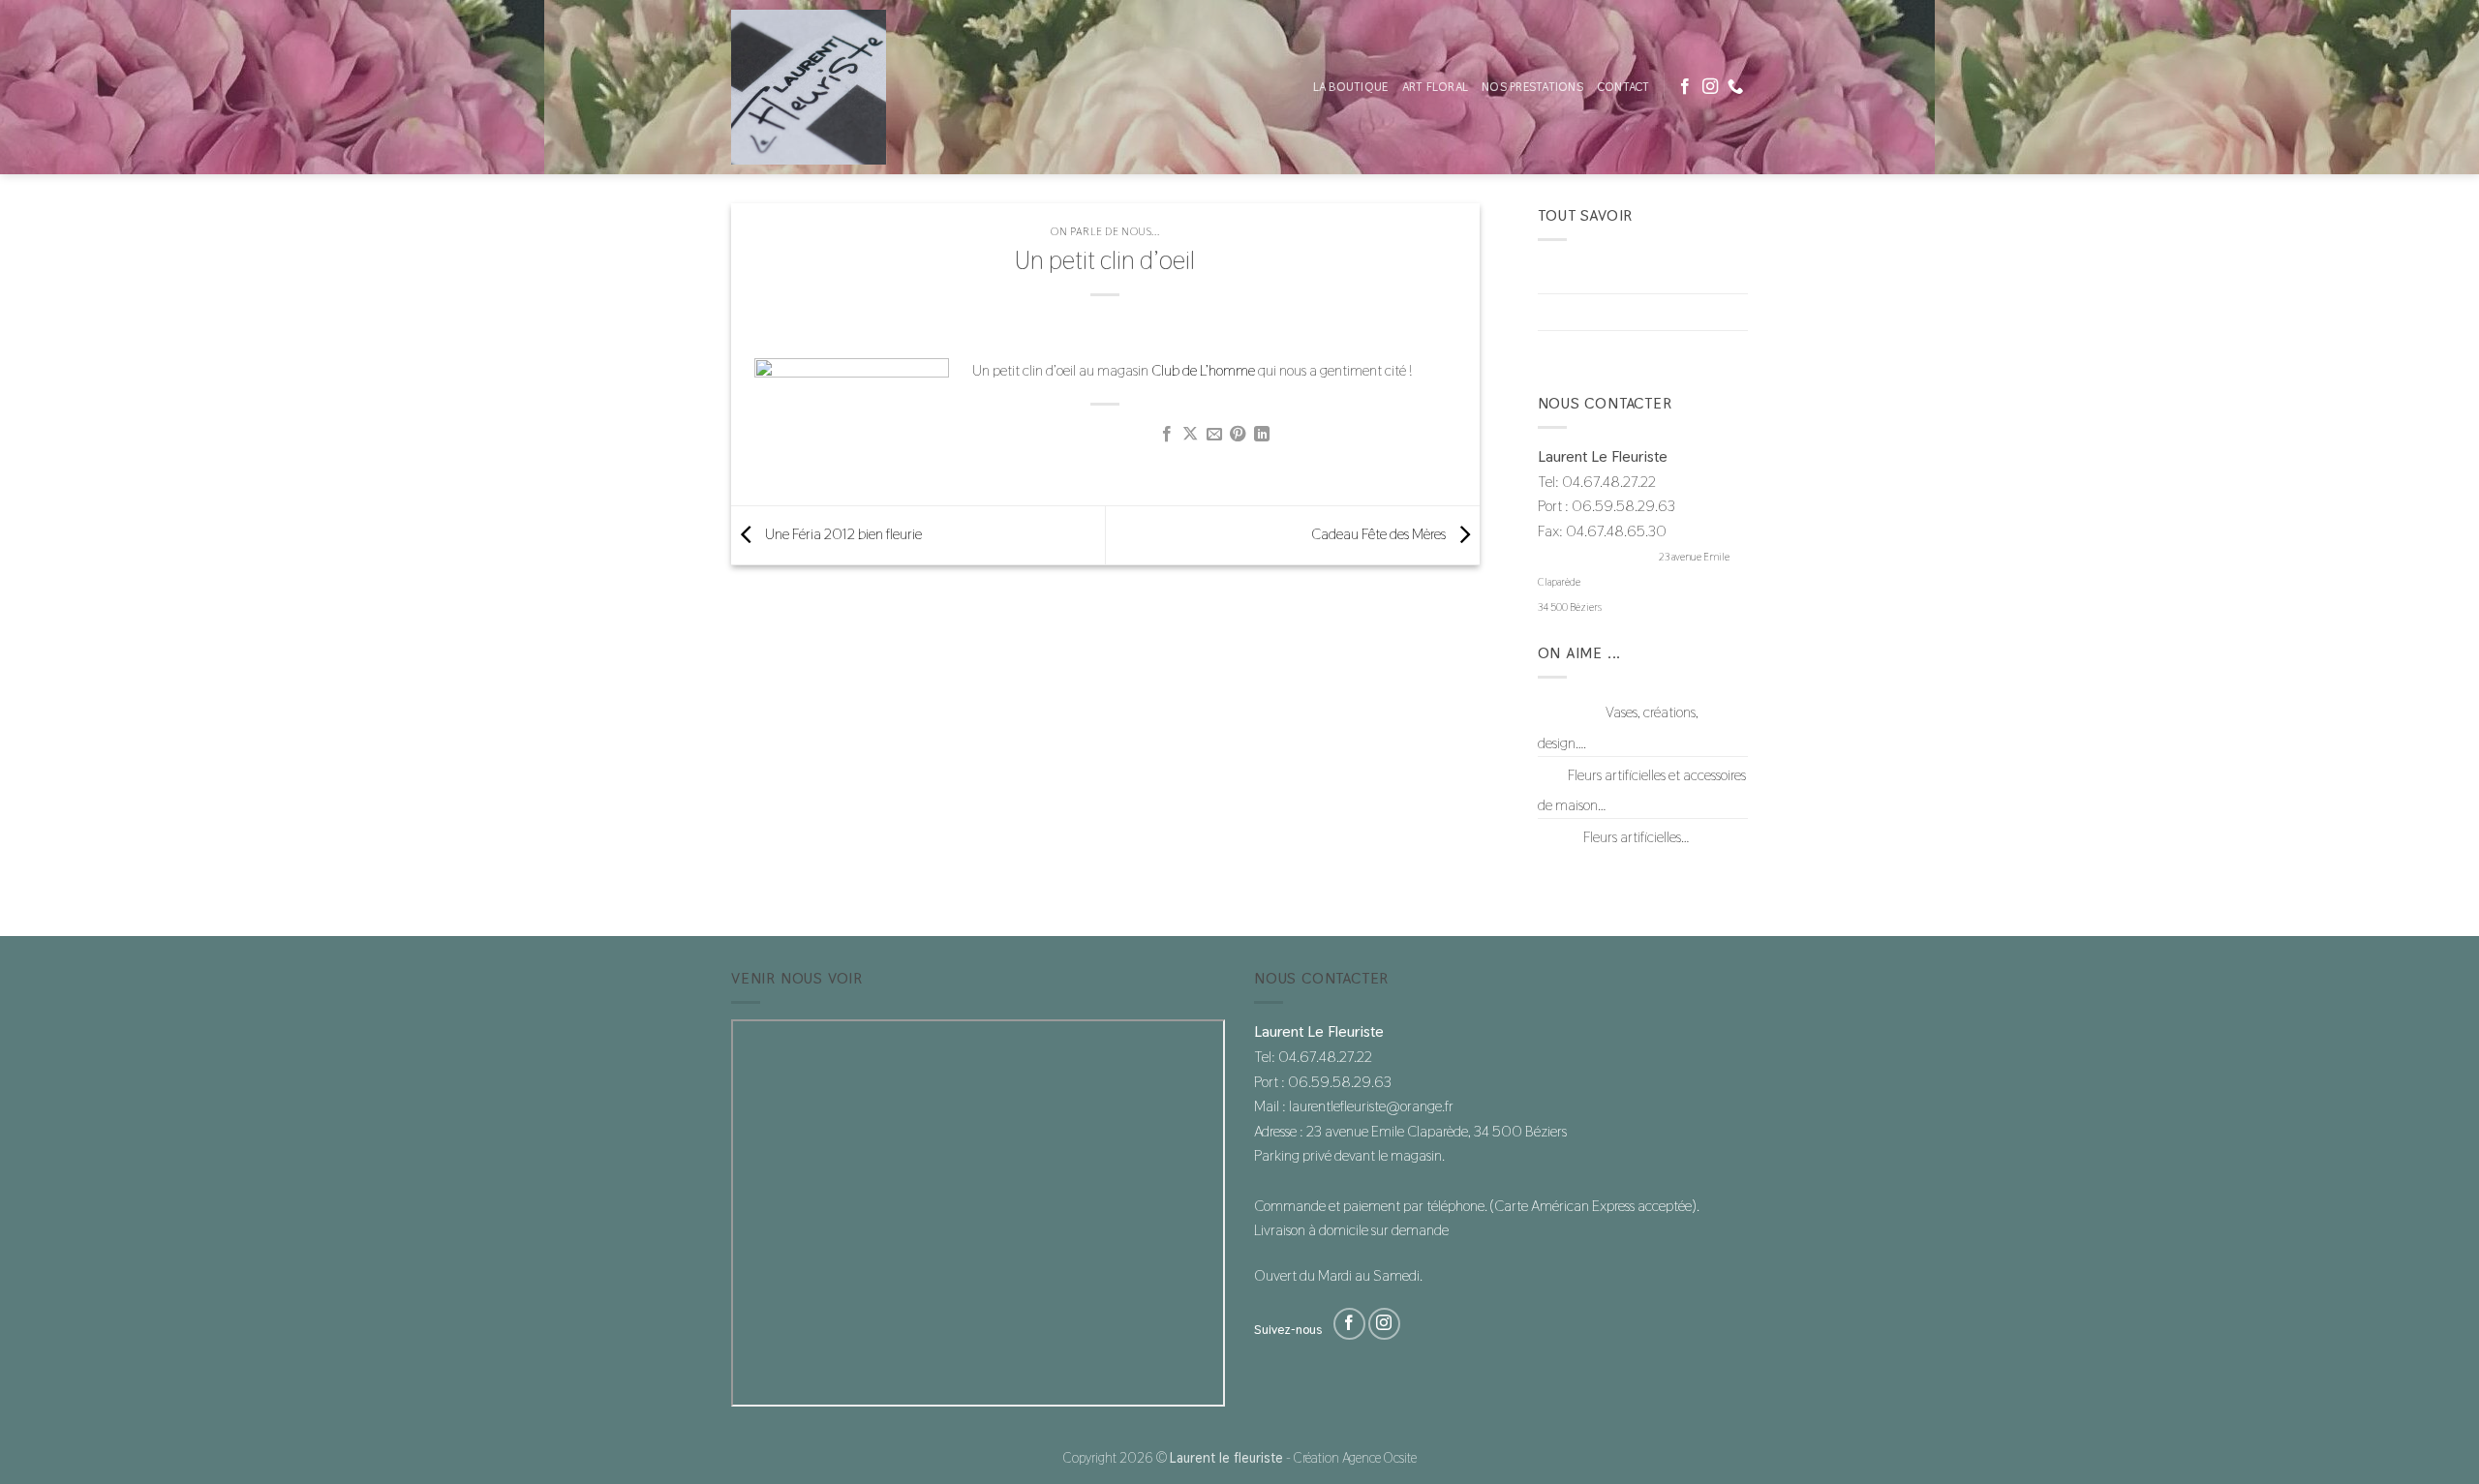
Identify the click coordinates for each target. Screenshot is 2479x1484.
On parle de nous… (1591, 349)
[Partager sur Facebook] (1167, 435)
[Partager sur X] (1190, 435)
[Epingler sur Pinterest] (1238, 435)
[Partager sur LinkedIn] (1262, 435)
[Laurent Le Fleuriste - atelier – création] (828, 87)
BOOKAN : (1570, 712)
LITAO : (1559, 837)
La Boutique (1351, 87)
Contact (1623, 87)
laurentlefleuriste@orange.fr (1597, 557)
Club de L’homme (1203, 370)
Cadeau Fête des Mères (1380, 534)
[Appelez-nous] (1735, 87)
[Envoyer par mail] (1214, 435)
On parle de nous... (1105, 231)
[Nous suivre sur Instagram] (1710, 87)
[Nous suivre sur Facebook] (1685, 87)
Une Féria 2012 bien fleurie (842, 534)
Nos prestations (1532, 87)
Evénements (1574, 312)
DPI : (1551, 775)
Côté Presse (1571, 274)
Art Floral (1436, 87)
